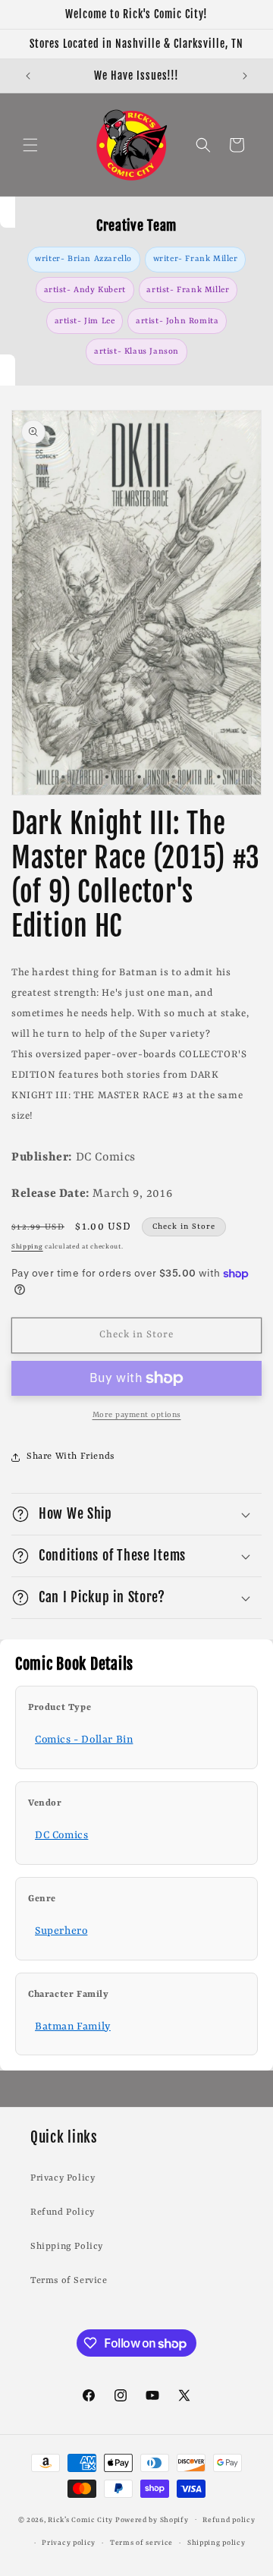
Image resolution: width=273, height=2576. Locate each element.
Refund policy (229, 2520)
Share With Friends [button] (71, 1456)
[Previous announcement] (28, 76)
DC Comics (61, 1835)
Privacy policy (69, 2543)
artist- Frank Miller (188, 290)
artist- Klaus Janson (136, 351)
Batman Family (73, 2026)
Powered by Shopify (152, 2519)
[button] (30, 145)
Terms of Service (69, 2281)
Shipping (27, 1247)
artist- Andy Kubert (85, 290)
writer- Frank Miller (196, 259)
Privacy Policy (63, 2178)
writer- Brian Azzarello (83, 259)
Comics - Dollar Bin (84, 1740)
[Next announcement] (245, 76)
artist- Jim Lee (85, 321)
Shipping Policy (67, 2247)
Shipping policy (217, 2543)
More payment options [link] (137, 1415)
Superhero (61, 1931)
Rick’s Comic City (80, 2519)
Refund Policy (63, 2212)
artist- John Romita (177, 321)
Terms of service (141, 2543)
